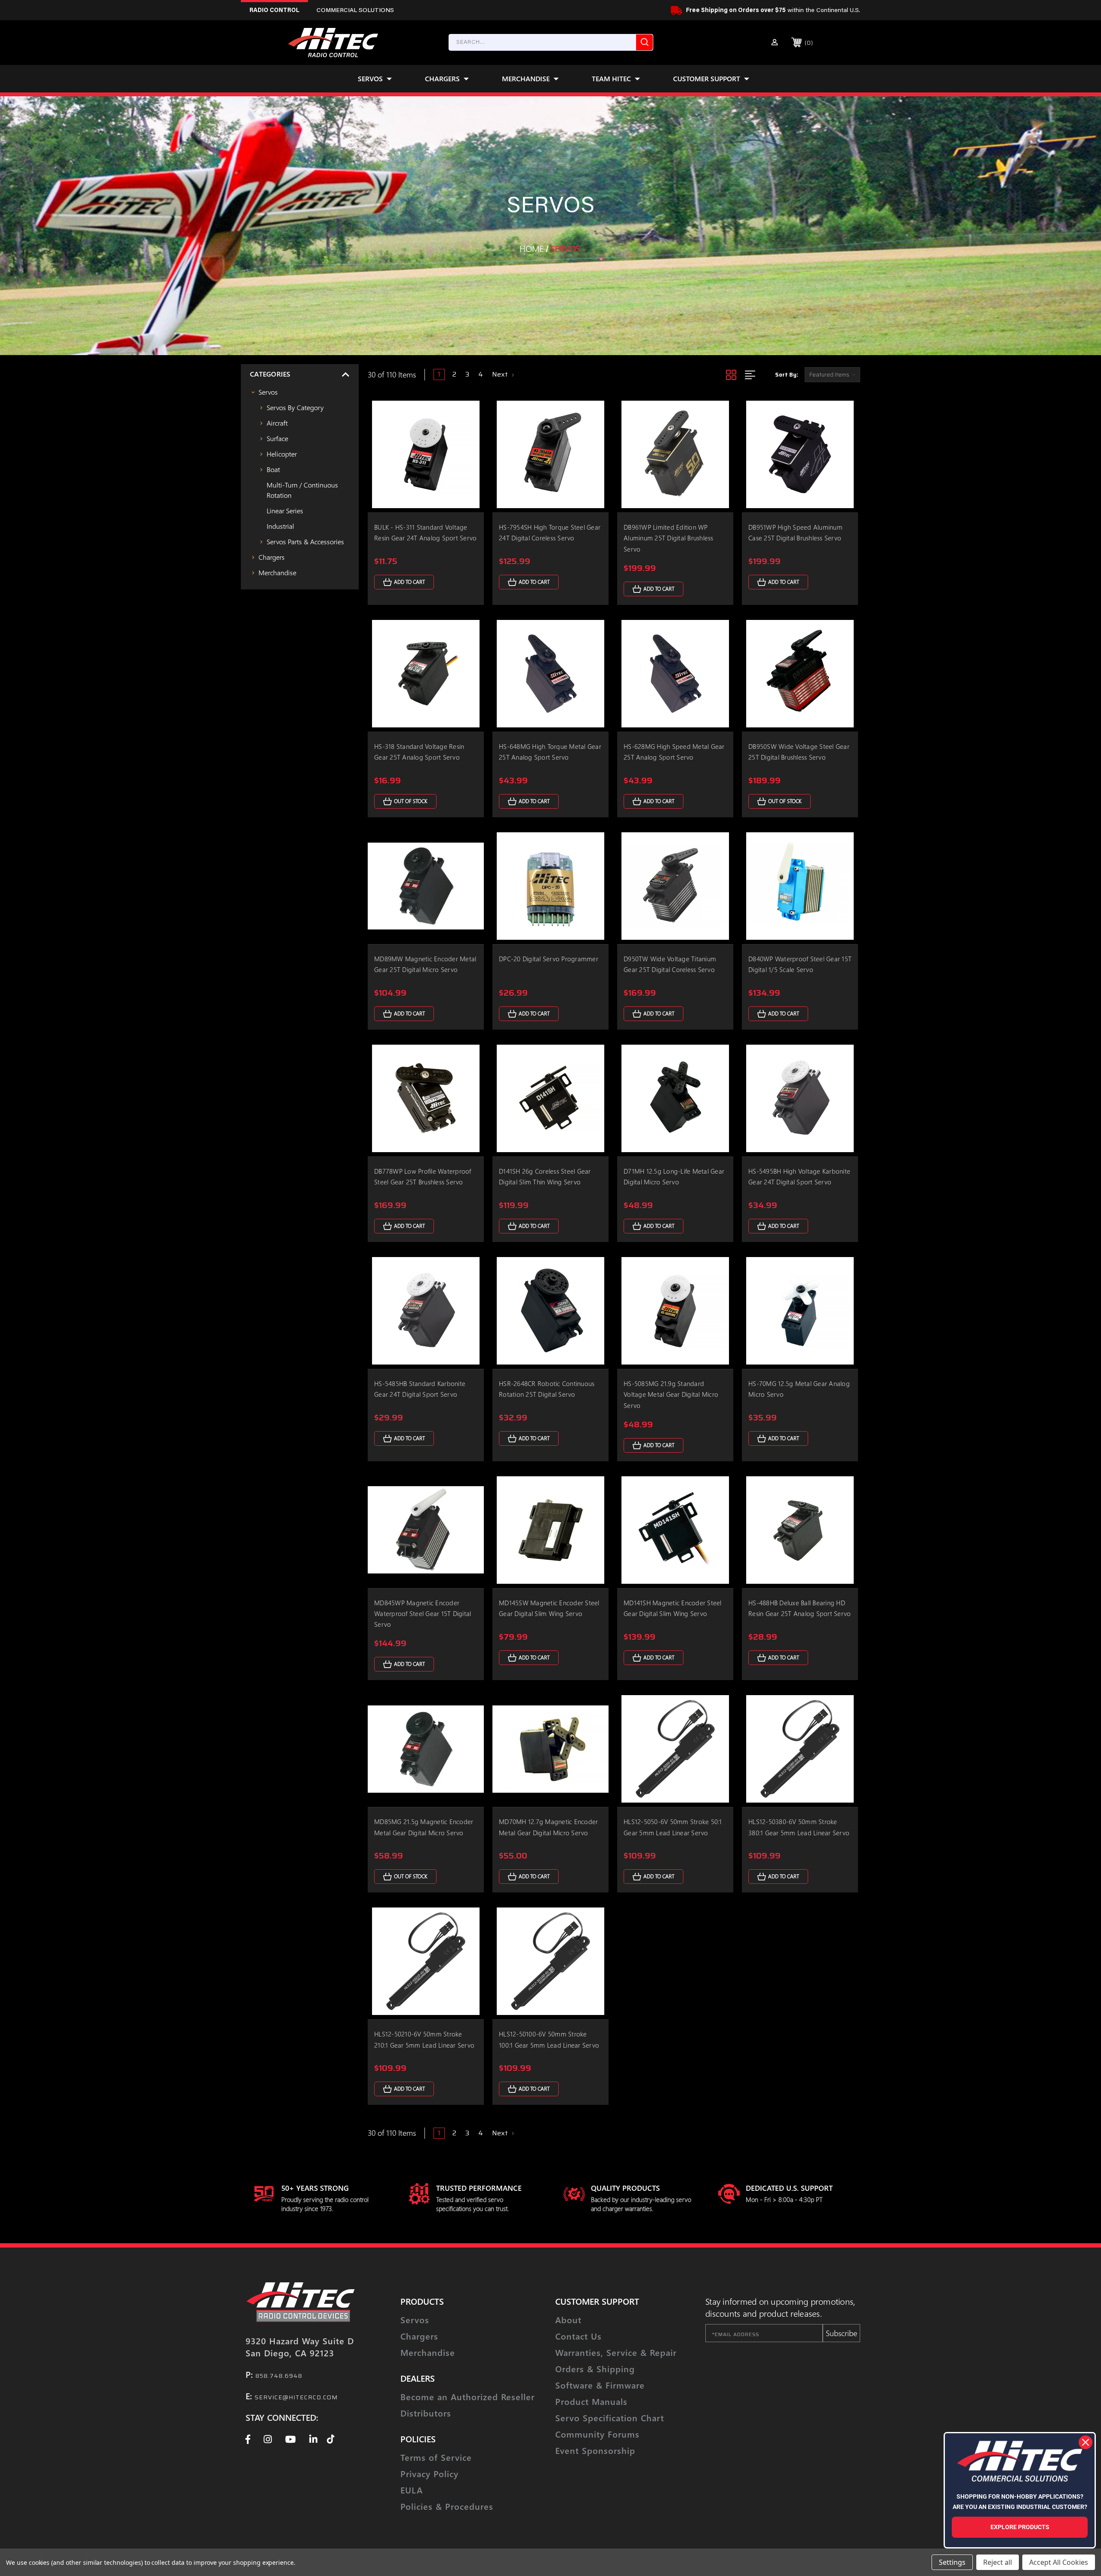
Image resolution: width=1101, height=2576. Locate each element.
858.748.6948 (279, 2376)
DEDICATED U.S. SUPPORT (789, 2188)
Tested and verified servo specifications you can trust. (472, 2204)
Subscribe (841, 2333)
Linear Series (285, 511)
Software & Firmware (600, 2385)
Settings (952, 2562)
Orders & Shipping (595, 2369)
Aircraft (277, 423)
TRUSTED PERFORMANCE (479, 2188)
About (568, 2320)
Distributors (426, 2413)
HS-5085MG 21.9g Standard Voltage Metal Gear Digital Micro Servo (671, 1394)
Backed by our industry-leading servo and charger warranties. (641, 2204)
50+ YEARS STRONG (315, 2188)
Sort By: (787, 375)
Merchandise (526, 78)
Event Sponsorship (595, 2450)
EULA (412, 2490)
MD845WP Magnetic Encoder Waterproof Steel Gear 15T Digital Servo (423, 1613)
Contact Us (578, 2336)
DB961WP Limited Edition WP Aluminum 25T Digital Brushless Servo (669, 538)
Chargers (442, 78)
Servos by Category (295, 407)
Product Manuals (591, 2401)
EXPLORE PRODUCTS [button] (1020, 2527)
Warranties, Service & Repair (616, 2352)
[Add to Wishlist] (467, 434)
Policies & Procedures (447, 2506)
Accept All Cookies (1059, 2562)
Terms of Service (436, 2457)
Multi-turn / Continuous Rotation (302, 490)
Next (501, 374)
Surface (277, 438)
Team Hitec (611, 78)
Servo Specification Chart (610, 2418)
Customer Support (707, 78)
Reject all (998, 2562)
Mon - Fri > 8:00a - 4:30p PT (784, 2199)
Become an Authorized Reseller (467, 2397)
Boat (273, 469)
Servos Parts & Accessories (305, 541)
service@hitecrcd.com (296, 2397)
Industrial (280, 526)
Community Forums (597, 2434)
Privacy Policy (429, 2473)
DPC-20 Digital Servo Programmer (549, 959)
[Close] (1086, 2442)
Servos (370, 78)
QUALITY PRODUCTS (625, 2188)
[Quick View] (467, 413)
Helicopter (282, 454)
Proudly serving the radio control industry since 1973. (325, 2204)
